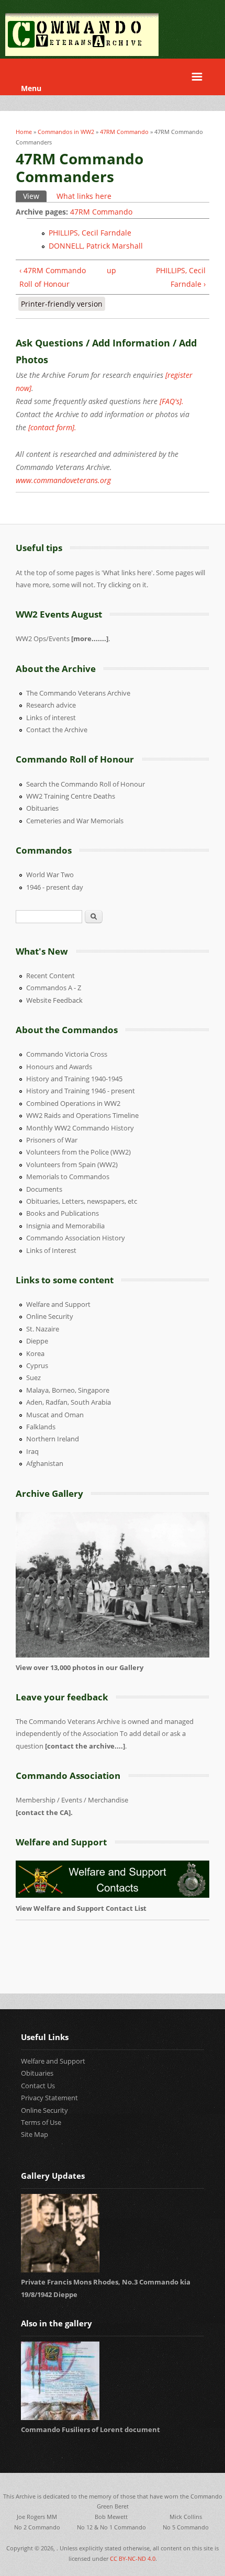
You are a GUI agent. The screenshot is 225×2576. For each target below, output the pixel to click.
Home (24, 132)
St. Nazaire (43, 1329)
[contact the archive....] (85, 1746)
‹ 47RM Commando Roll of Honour (53, 277)
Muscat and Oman (55, 1415)
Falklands (41, 1427)
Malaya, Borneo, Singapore (68, 1390)
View (35, 196)
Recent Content (50, 976)
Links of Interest (51, 1250)
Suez (33, 1377)
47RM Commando (124, 132)
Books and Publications (63, 1213)
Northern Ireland (53, 1439)
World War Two (50, 875)
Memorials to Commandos (68, 1177)
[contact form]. (52, 427)
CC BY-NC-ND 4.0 (133, 2558)
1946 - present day (55, 887)
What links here (84, 196)
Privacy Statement (49, 2098)
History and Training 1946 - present (81, 1091)
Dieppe (37, 1341)
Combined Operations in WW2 (73, 1103)
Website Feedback (54, 1000)
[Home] (82, 53)
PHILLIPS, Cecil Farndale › (181, 277)
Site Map (35, 2134)
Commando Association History (76, 1238)
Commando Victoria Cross (67, 1054)
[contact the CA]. (44, 1812)
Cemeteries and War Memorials (75, 821)
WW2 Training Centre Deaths (71, 796)
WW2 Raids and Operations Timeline (82, 1115)
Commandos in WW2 (66, 132)
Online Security (50, 1316)
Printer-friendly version (62, 304)
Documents (44, 1189)
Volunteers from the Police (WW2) (78, 1152)
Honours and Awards (59, 1067)
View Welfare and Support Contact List (82, 1908)
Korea (35, 1353)
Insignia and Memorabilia (65, 1226)
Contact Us (38, 2086)
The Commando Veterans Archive (78, 693)
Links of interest (51, 718)
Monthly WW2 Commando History (80, 1128)
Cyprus (37, 1365)
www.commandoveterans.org (63, 480)
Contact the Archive (57, 730)
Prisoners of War (52, 1140)
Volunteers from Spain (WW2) (72, 1164)
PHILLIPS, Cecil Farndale (90, 233)
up (110, 270)
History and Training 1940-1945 (74, 1079)
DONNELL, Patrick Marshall (96, 246)
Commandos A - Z (54, 988)
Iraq (32, 1451)
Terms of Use (41, 2122)
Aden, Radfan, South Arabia (69, 1402)
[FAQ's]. (172, 401)
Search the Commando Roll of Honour (86, 784)
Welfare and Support (58, 1304)
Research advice (51, 705)
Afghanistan (45, 1463)
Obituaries (42, 808)
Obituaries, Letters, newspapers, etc (82, 1201)
